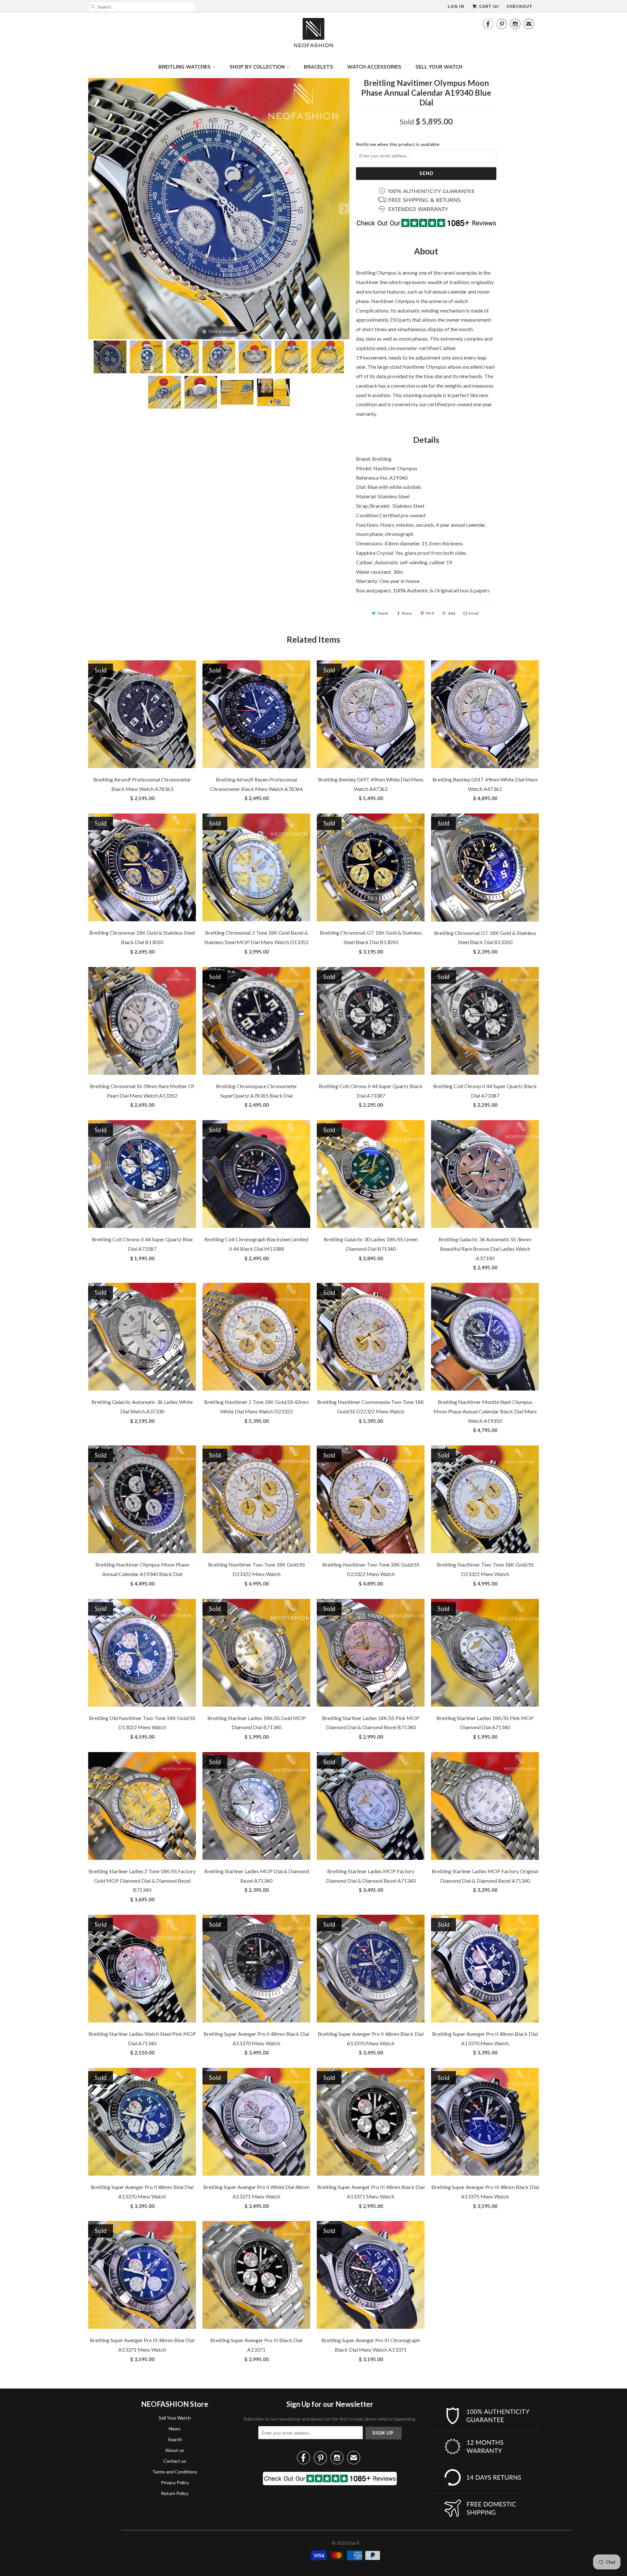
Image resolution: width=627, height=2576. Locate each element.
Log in (456, 7)
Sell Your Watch (175, 2418)
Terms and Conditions (175, 2472)
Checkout (519, 7)
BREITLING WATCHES (185, 67)
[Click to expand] (219, 208)
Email (474, 613)
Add (452, 613)
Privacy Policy (175, 2482)
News (175, 2429)
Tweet (383, 613)
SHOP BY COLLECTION (257, 67)
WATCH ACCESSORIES (374, 67)
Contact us (175, 2461)
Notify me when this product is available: (398, 144)
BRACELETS (318, 67)
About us (175, 2450)
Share (407, 613)
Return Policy (175, 2493)
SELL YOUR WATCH (439, 67)
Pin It (430, 613)
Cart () (488, 7)
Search (175, 2439)
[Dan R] (313, 34)
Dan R (354, 2543)
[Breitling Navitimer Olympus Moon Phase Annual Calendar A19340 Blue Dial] (110, 357)
